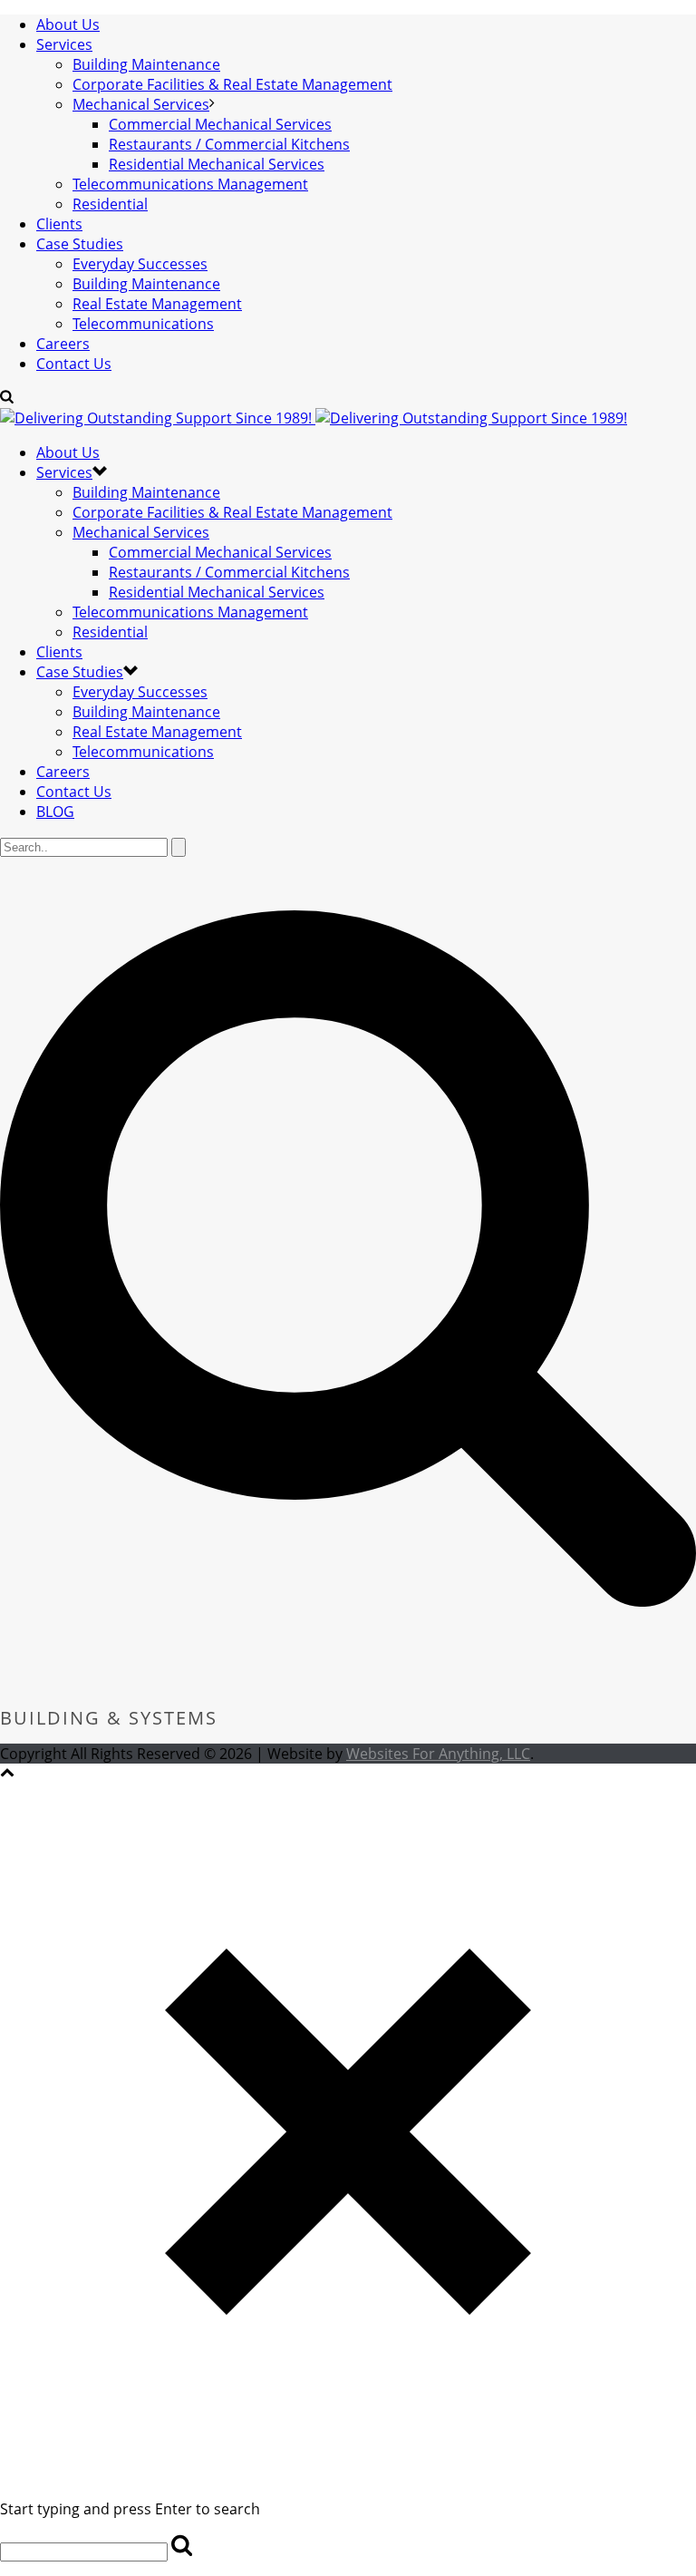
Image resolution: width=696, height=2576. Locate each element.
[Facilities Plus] (314, 418)
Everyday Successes (140, 264)
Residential (110, 204)
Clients (59, 224)
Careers (63, 344)
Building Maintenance (146, 64)
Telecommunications (143, 324)
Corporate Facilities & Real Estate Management (232, 84)
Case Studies (80, 244)
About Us (68, 24)
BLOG (55, 812)
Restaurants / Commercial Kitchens (229, 144)
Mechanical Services (141, 104)
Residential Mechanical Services (217, 164)
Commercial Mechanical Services (220, 124)
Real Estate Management (157, 304)
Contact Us (74, 364)
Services (64, 44)
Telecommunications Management (190, 184)
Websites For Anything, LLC (438, 1754)
